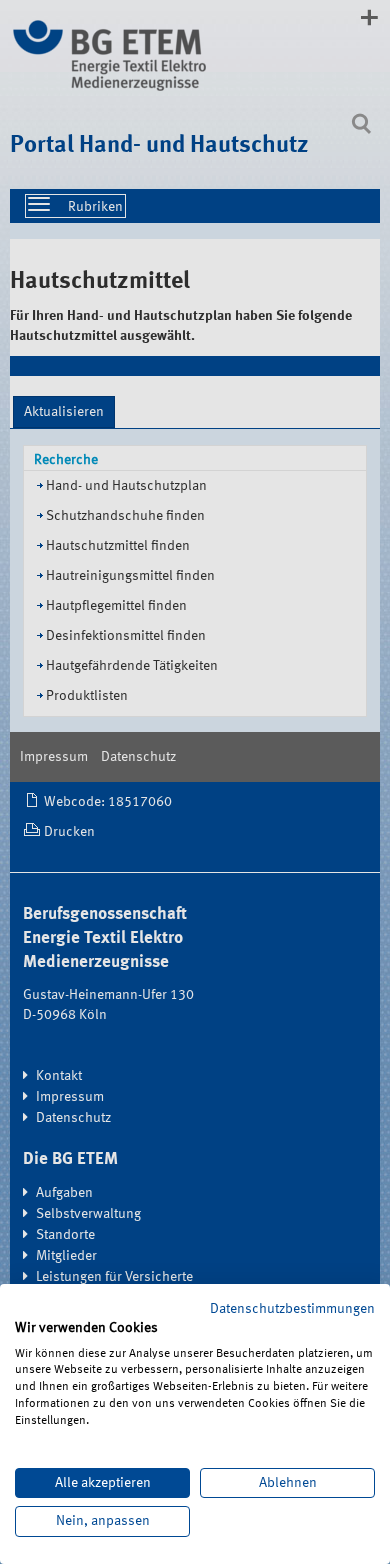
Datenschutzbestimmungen (292, 1309)
